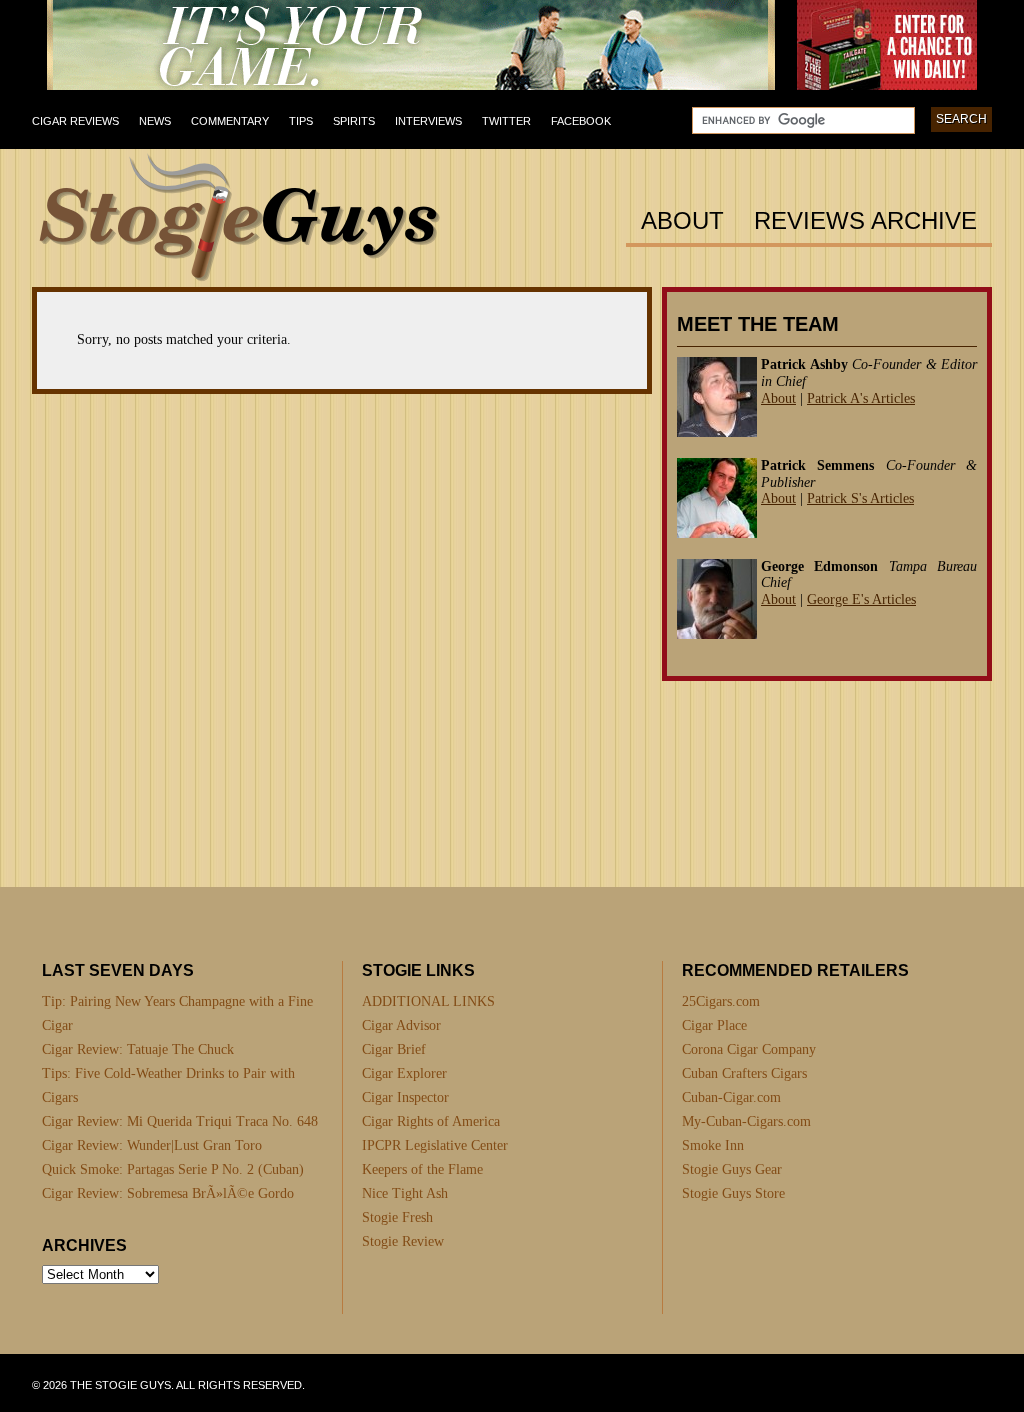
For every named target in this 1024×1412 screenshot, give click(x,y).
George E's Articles (861, 599)
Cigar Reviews (75, 121)
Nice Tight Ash (405, 1193)
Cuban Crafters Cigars (744, 1073)
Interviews (428, 121)
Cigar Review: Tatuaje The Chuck (138, 1049)
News (155, 121)
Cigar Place (714, 1025)
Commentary (230, 121)
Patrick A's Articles (861, 398)
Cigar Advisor (401, 1025)
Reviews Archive (865, 221)
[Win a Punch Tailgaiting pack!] (887, 86)
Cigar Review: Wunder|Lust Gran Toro (152, 1145)
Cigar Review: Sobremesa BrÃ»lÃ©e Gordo (168, 1193)
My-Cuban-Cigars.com (746, 1121)
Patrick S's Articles (860, 498)
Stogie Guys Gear (732, 1169)
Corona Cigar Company (749, 1049)
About (682, 221)
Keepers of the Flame (422, 1169)
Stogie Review (403, 1241)
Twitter (506, 121)
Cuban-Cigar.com (731, 1097)
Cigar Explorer (404, 1073)
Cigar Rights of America (431, 1121)
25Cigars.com (721, 1001)
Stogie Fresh (397, 1217)
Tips (301, 121)
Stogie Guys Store (733, 1193)
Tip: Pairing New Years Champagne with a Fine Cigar (177, 1013)
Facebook (581, 121)
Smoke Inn (713, 1145)
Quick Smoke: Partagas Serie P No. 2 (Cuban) (173, 1169)
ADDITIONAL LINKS (428, 1001)
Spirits (354, 121)
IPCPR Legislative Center (435, 1145)
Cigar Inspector (405, 1097)
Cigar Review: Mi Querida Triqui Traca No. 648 (180, 1121)
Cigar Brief (394, 1049)
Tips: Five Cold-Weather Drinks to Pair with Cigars (168, 1085)
